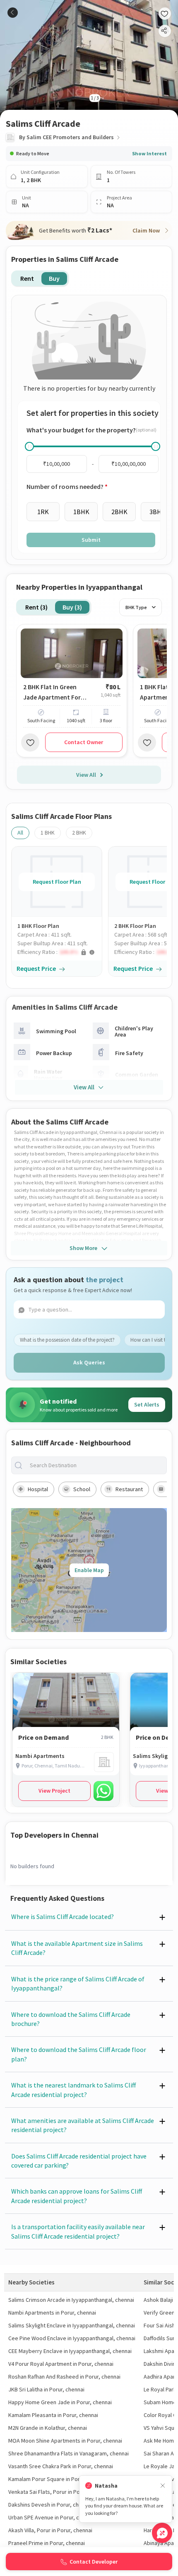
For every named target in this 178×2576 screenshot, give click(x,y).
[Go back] (13, 13)
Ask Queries (89, 1362)
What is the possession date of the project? (67, 1340)
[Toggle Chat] (162, 2533)
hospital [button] (38, 1489)
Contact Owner (84, 742)
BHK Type (136, 607)
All (20, 833)
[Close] (163, 2486)
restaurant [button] (129, 1489)
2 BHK (79, 833)
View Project (54, 1791)
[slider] (29, 446)
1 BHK (48, 833)
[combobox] (96, 1465)
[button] (60, 952)
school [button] (82, 1489)
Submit (91, 540)
